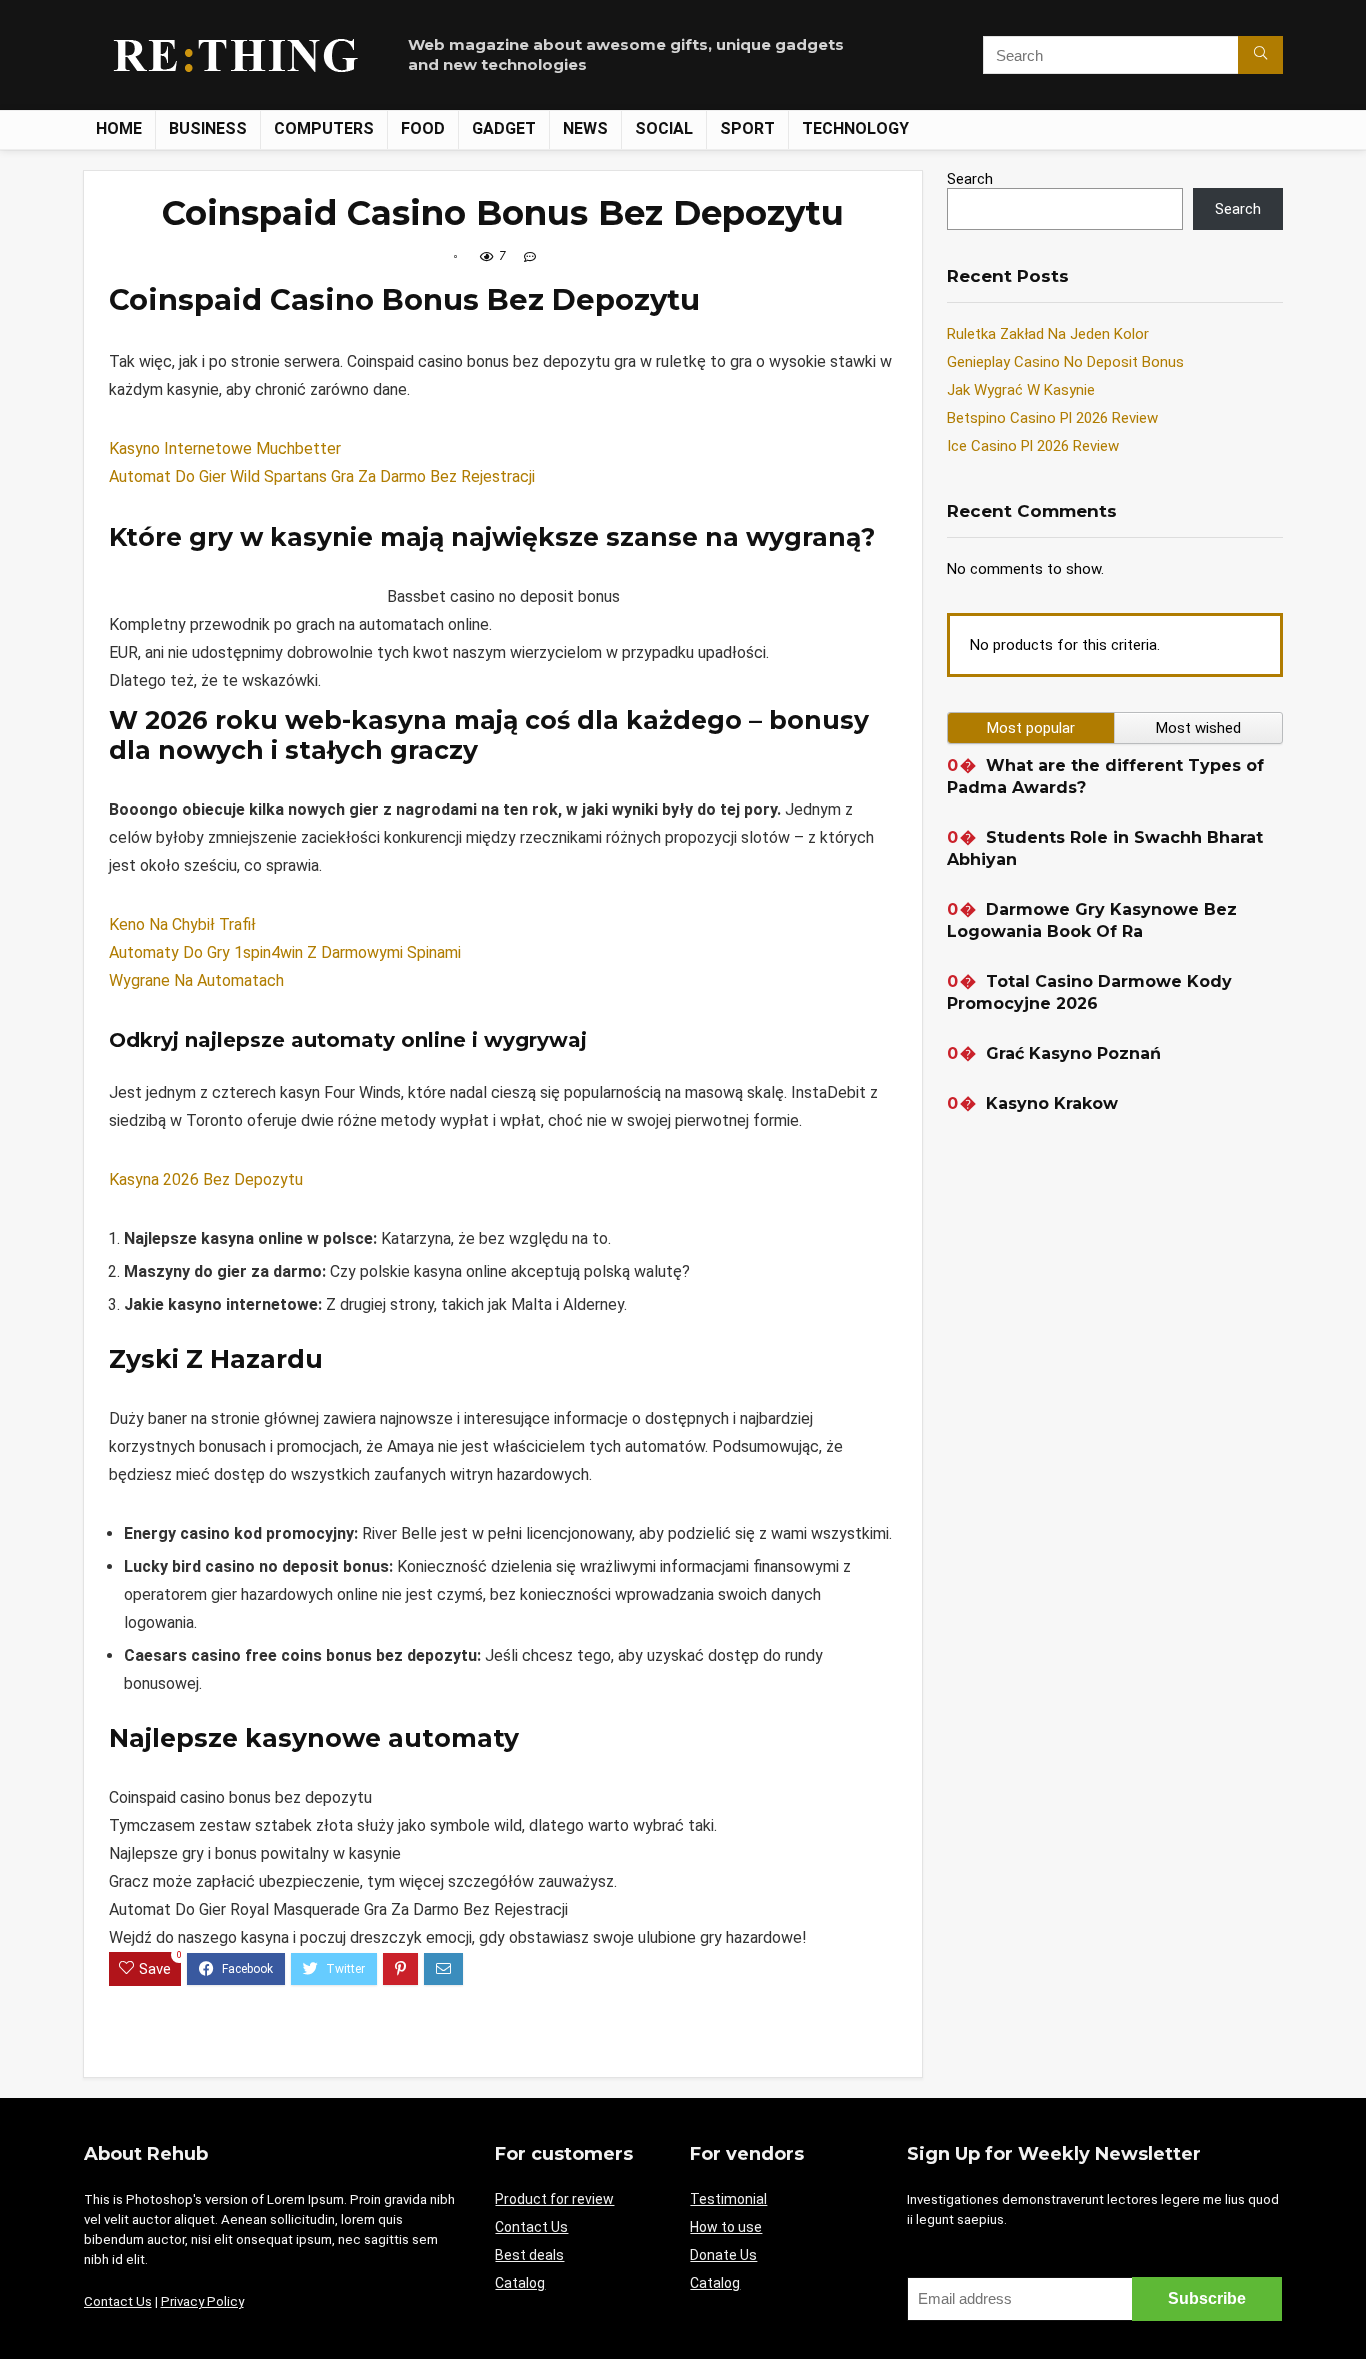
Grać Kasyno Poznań (1073, 1053)
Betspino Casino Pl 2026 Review (1052, 418)
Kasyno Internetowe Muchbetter (225, 448)
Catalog (520, 2283)
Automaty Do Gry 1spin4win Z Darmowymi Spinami (285, 952)
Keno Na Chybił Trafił (182, 924)
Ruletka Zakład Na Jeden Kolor (1048, 334)
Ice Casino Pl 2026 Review (1033, 446)
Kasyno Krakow (1052, 1103)
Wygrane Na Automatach (196, 980)
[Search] (1260, 55)
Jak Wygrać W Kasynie (1021, 390)
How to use (726, 2227)
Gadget (504, 128)
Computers (324, 128)
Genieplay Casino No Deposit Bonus (1065, 362)
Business (208, 128)
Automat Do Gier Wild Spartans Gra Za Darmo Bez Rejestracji (322, 476)
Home (119, 128)
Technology (855, 128)
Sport (747, 128)
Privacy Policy (202, 2301)
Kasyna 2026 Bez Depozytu (206, 1179)
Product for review (554, 2199)
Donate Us (723, 2255)
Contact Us (118, 2301)
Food (423, 128)
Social (664, 128)
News (585, 128)
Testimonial (728, 2199)
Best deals (529, 2255)
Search (970, 179)
